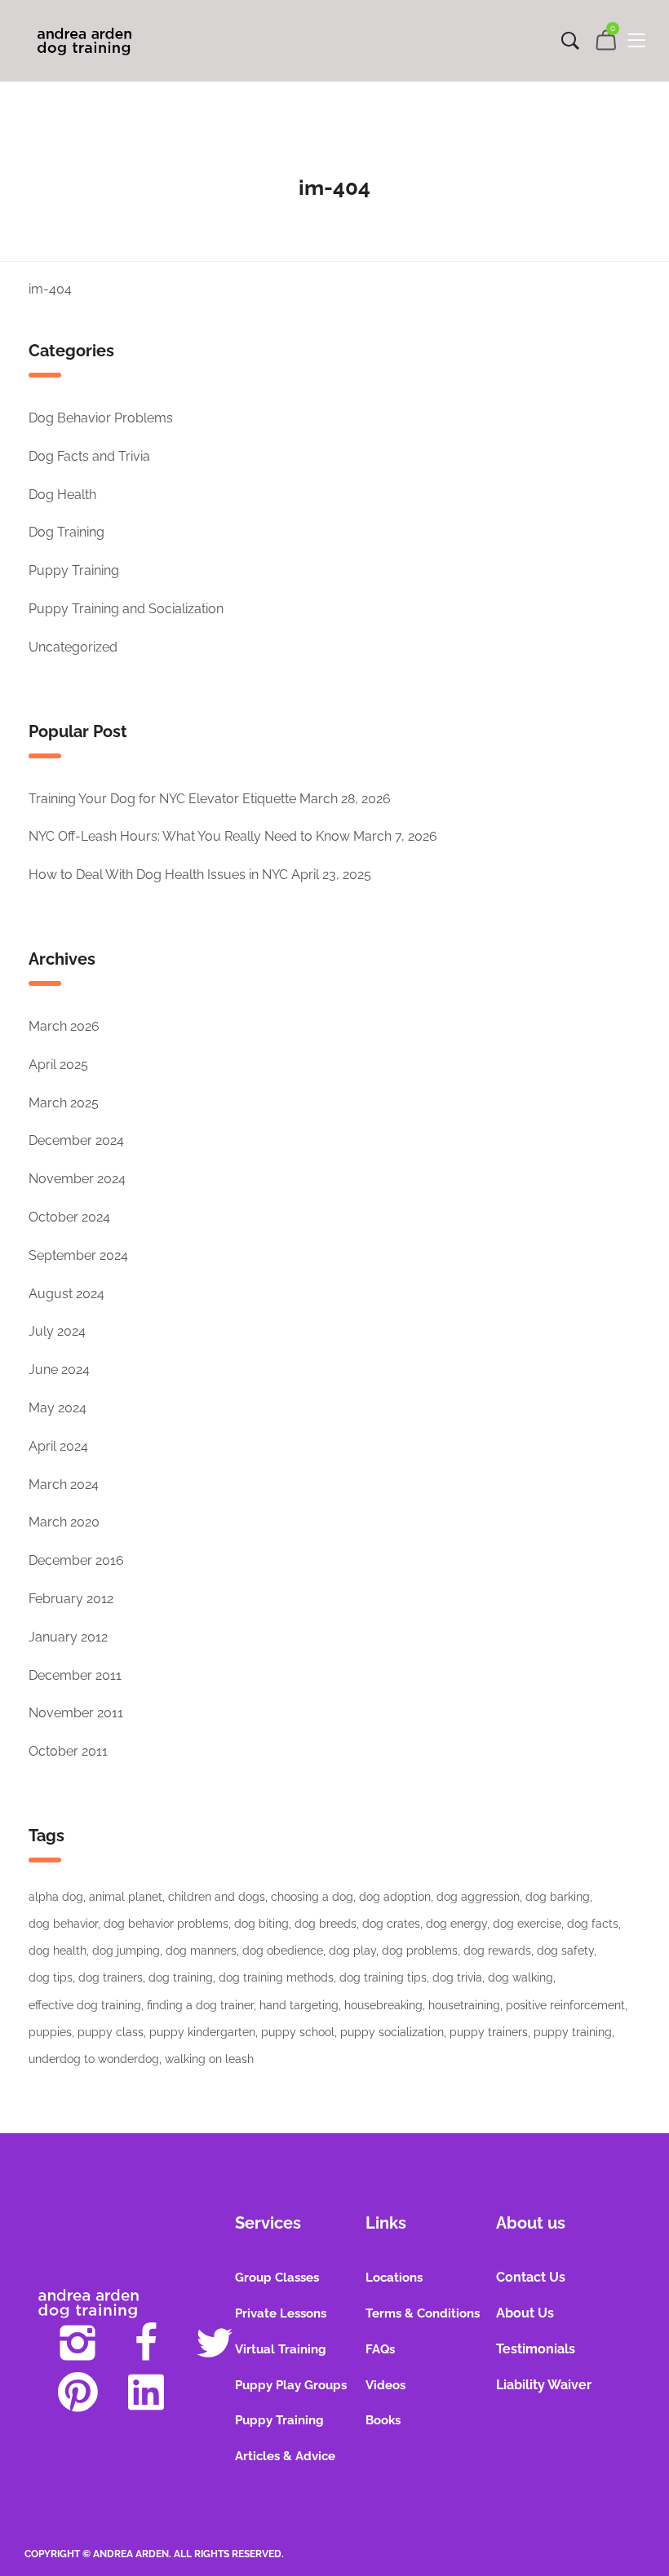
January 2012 (68, 1637)
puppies (50, 2032)
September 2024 (78, 1255)
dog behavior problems (166, 1924)
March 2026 (64, 1026)
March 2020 (64, 1522)
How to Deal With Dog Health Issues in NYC (158, 875)
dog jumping (126, 1951)
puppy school (298, 2032)
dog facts (593, 1924)
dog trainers (111, 1977)
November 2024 (77, 1179)
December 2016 (76, 1560)
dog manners (201, 1951)
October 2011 (68, 1751)
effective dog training (85, 2005)
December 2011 (75, 1675)
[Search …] (570, 41)
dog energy (456, 1924)
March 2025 (64, 1103)
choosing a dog (312, 1897)
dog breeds (326, 1924)
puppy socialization (392, 2032)
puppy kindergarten (202, 2032)
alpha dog (56, 1897)
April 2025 (58, 1065)
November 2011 (76, 1713)
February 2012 (71, 1599)
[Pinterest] (78, 2392)
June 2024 (59, 1370)
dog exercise (527, 1924)
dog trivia (457, 1977)
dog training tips (383, 1977)
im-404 (50, 289)
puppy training (573, 2032)
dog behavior (63, 1924)
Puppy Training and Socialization (126, 609)
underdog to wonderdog (94, 2059)
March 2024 (64, 1485)
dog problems (420, 1951)
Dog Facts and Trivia (89, 456)
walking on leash (209, 2059)
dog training (181, 1977)
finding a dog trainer (200, 2005)
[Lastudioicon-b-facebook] (146, 2343)
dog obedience (283, 1951)
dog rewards (497, 1951)
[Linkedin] (146, 2392)
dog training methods (276, 1977)
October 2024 (69, 1217)
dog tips (51, 1977)
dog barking (558, 1897)
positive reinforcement (565, 2005)
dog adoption (395, 1897)
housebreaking (383, 2005)
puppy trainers (489, 2032)
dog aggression (478, 1897)
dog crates (391, 1924)
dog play (352, 1951)
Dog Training (66, 532)
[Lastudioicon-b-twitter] (215, 2343)
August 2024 (66, 1294)
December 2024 (76, 1140)
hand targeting (299, 2005)
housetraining (464, 2005)
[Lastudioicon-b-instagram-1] (78, 2343)
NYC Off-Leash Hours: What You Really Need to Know (189, 836)
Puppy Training (74, 570)
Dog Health (62, 495)
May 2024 (58, 1408)
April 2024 (58, 1446)
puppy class (111, 2032)
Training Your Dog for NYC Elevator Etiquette (162, 799)
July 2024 (57, 1331)
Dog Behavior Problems (101, 418)
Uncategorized (73, 647)
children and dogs (217, 1897)
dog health (58, 1951)
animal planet (126, 1897)
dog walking (521, 1977)
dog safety (565, 1951)
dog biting (261, 1924)
